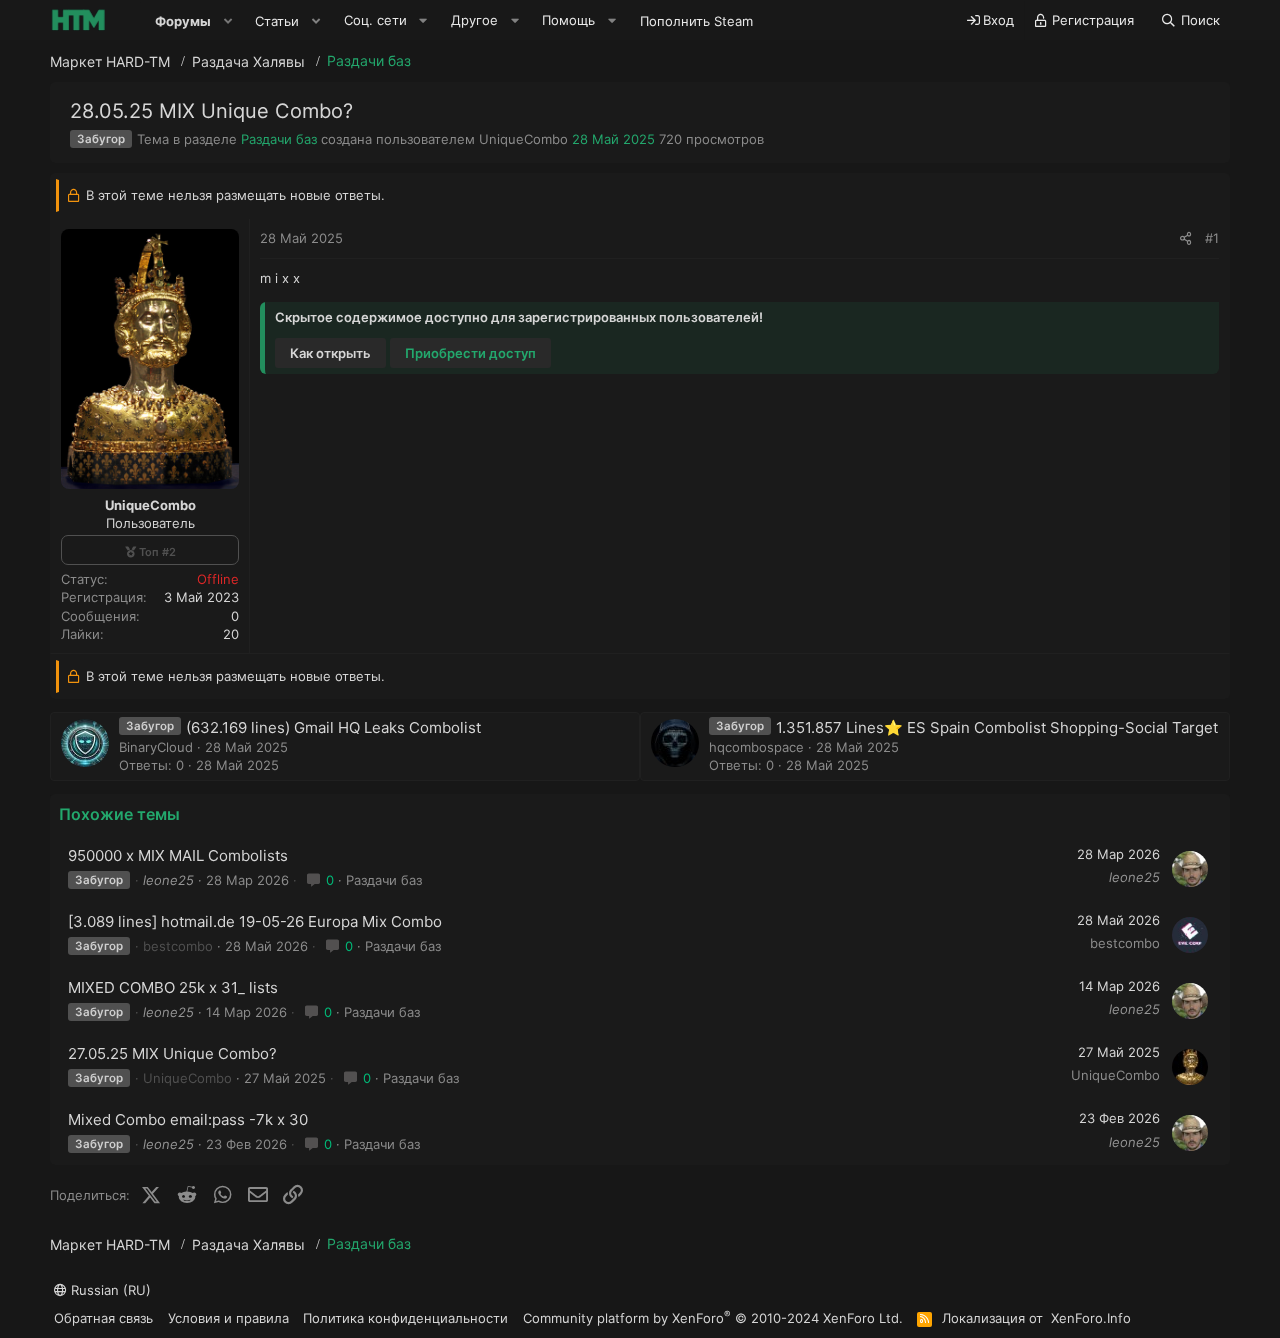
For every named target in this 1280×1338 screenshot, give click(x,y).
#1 (1212, 238)
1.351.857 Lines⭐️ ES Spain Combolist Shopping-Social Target (997, 727)
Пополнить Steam (696, 21)
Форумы (183, 21)
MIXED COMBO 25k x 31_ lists (173, 987)
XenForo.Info (1091, 1318)
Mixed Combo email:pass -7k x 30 (188, 1119)
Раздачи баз (279, 139)
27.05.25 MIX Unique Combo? (172, 1053)
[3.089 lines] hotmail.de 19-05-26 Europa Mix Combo (255, 921)
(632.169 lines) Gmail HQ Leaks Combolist (333, 727)
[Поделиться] (1185, 238)
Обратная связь (103, 1318)
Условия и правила (228, 1318)
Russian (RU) (109, 1290)
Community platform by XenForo (713, 1317)
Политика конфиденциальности (405, 1318)
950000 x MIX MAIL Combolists (178, 855)
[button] (228, 21)
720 (670, 139)
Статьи (277, 21)
